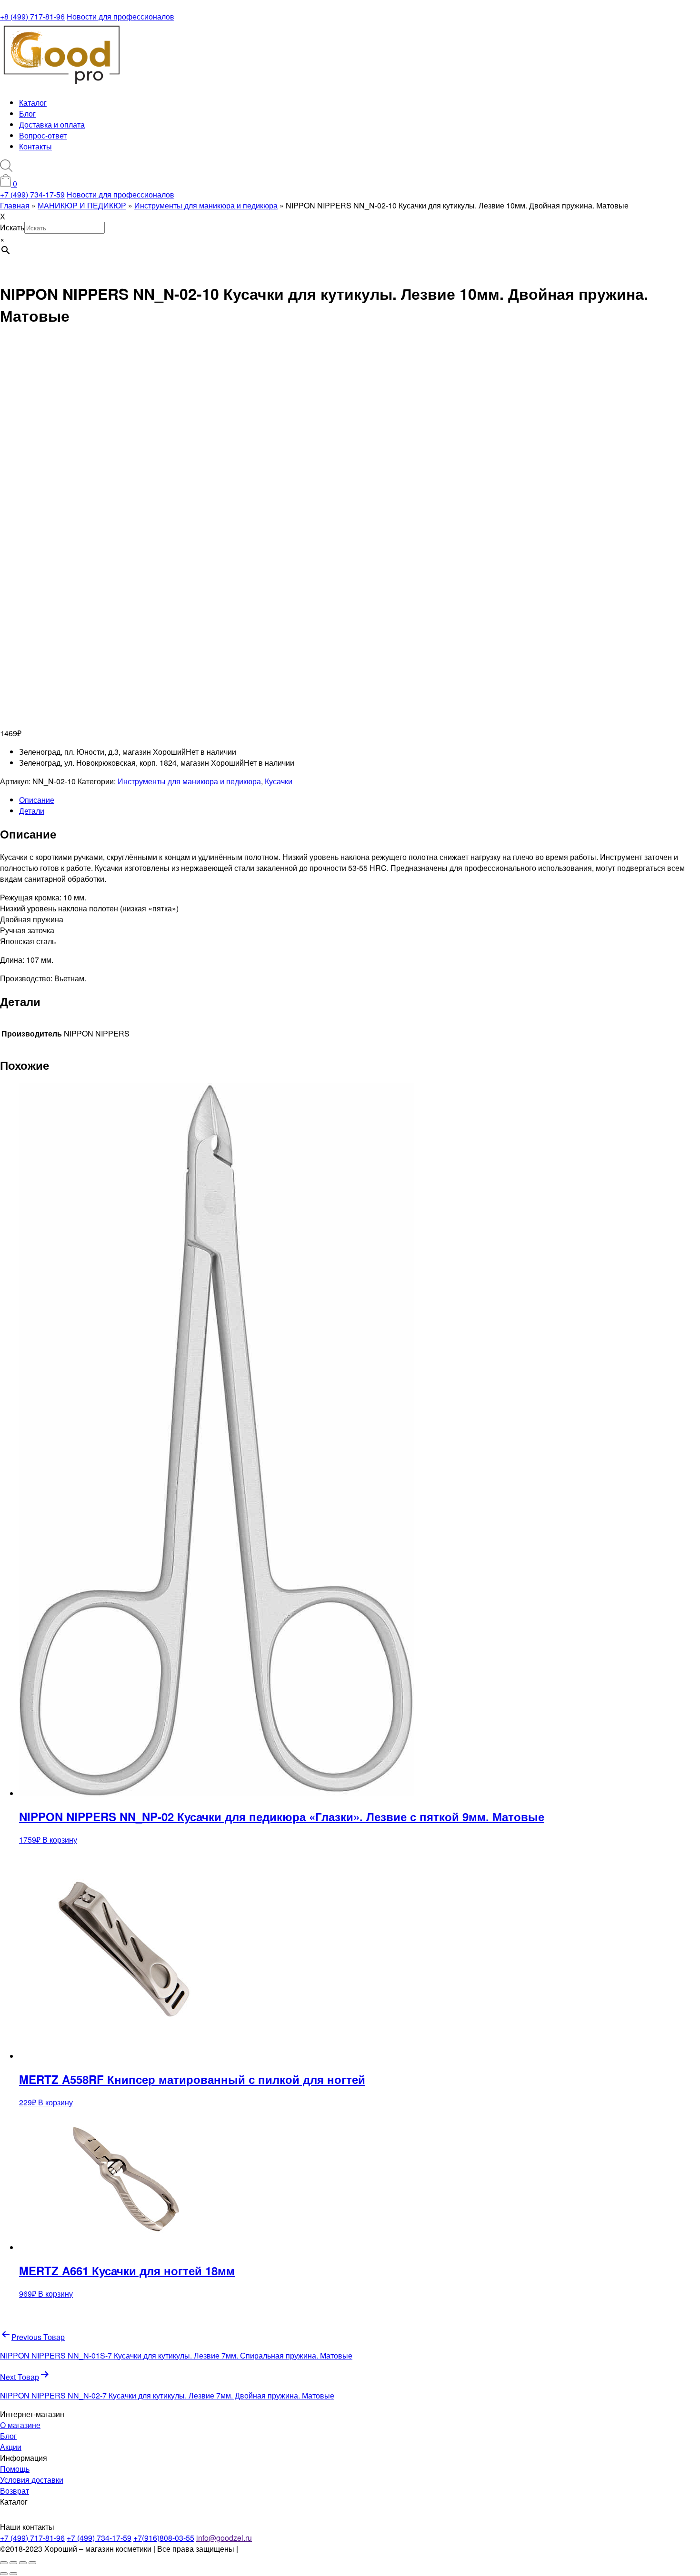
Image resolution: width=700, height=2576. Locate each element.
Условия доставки (32, 2480)
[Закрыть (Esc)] (32, 2563)
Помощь (15, 2469)
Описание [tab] (37, 800)
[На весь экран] (13, 2563)
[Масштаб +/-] (4, 2563)
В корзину (60, 1840)
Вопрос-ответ (43, 135)
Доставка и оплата (52, 124)
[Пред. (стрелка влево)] (4, 2574)
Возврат (15, 2491)
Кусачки (279, 781)
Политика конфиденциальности (296, 2549)
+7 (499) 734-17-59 (32, 194)
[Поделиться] (23, 2563)
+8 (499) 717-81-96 (32, 16)
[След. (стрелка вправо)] (13, 2574)
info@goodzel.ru (224, 2538)
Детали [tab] (32, 811)
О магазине (20, 2425)
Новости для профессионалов (120, 16)
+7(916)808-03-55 (164, 2538)
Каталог (33, 103)
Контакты (35, 146)
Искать (12, 227)
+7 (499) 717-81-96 (32, 2538)
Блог (27, 114)
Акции (11, 2447)
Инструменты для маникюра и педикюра (189, 781)
